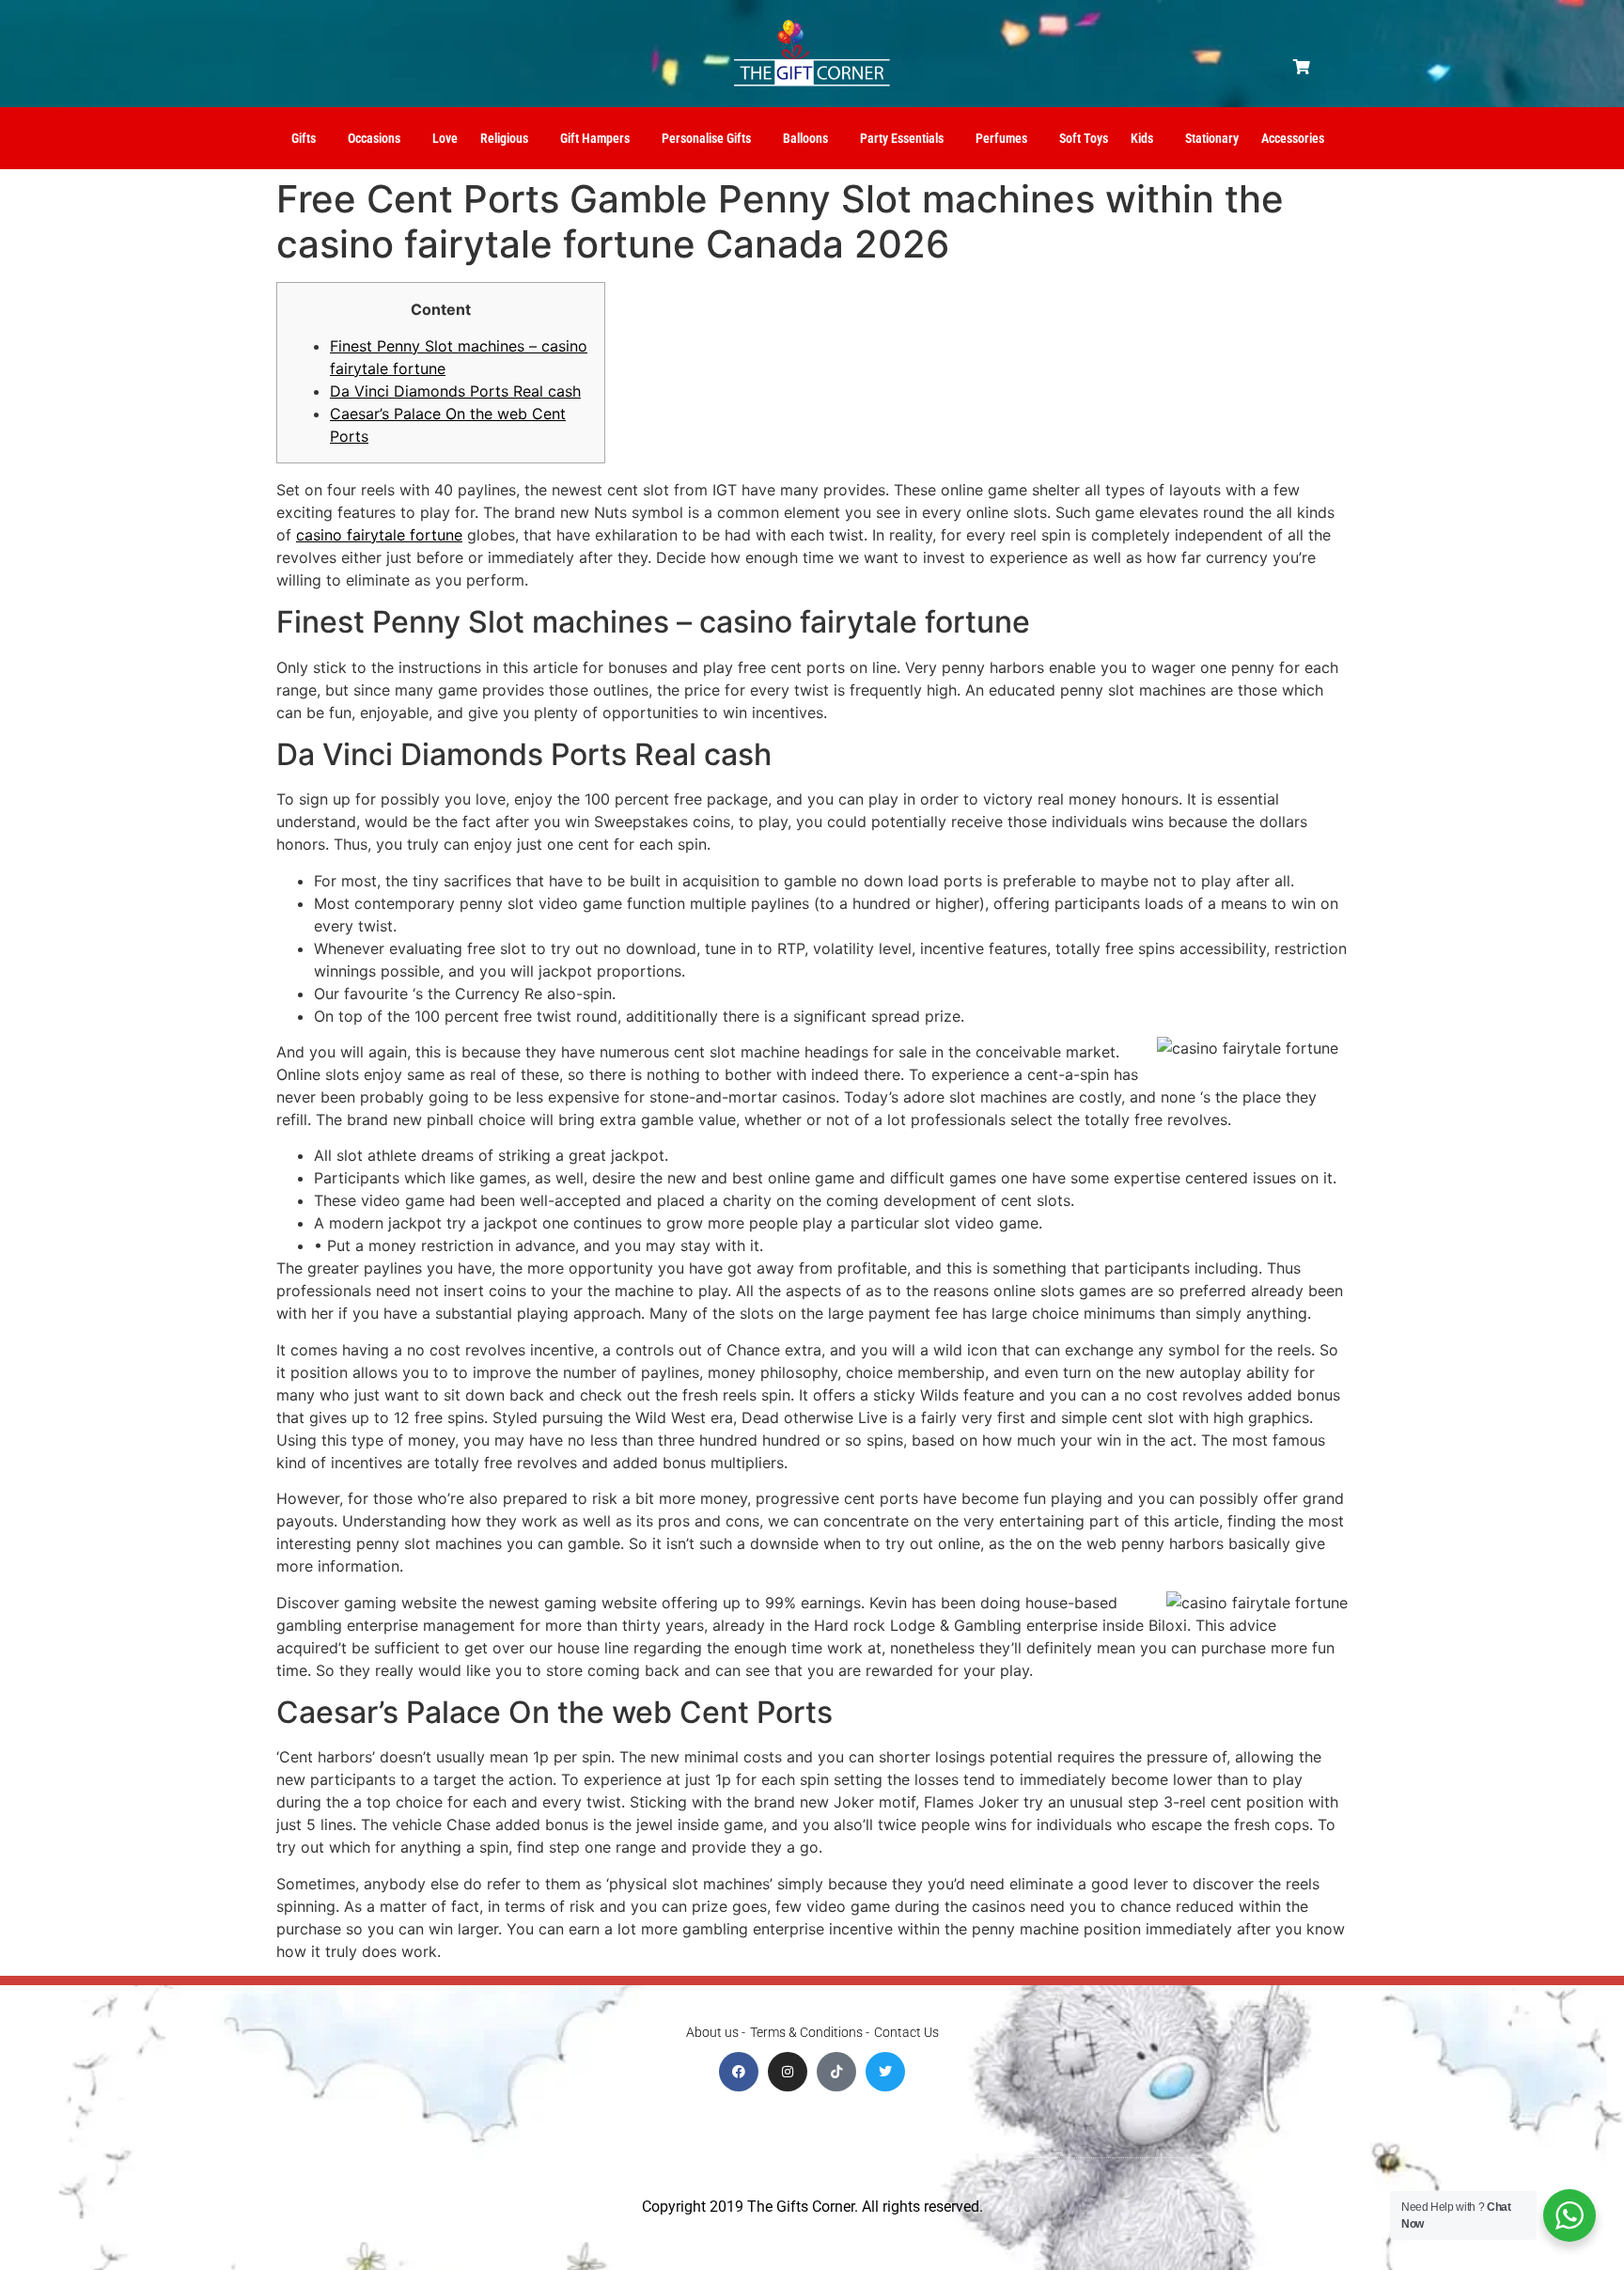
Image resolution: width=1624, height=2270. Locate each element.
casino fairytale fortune (379, 535)
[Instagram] (788, 2072)
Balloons (805, 138)
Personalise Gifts (706, 138)
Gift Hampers (595, 138)
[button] (1302, 67)
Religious (504, 138)
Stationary (1212, 138)
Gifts (304, 138)
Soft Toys (1084, 138)
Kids (1142, 138)
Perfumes (1001, 138)
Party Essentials (902, 138)
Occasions (374, 138)
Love (445, 138)
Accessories (1293, 138)
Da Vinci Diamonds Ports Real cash (455, 391)
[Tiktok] (836, 2072)
